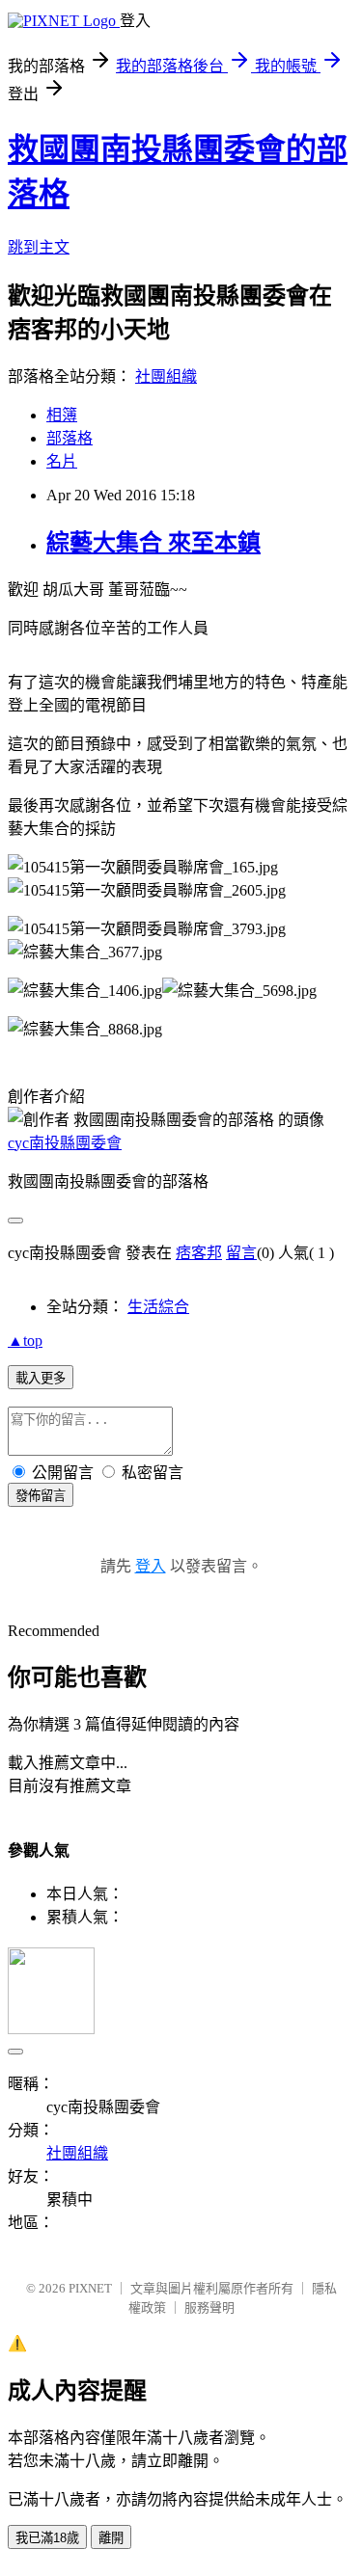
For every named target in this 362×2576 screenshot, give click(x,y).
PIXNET (90, 2288)
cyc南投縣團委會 (65, 1143)
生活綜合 (158, 1307)
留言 (241, 1253)
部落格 (70, 438)
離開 (111, 2538)
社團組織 (166, 376)
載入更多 (41, 1378)
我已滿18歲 (47, 2538)
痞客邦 (199, 1253)
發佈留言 (41, 1496)
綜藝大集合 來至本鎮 (153, 543)
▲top (25, 1341)
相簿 (62, 415)
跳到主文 (39, 247)
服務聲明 (209, 2308)
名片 (62, 461)
